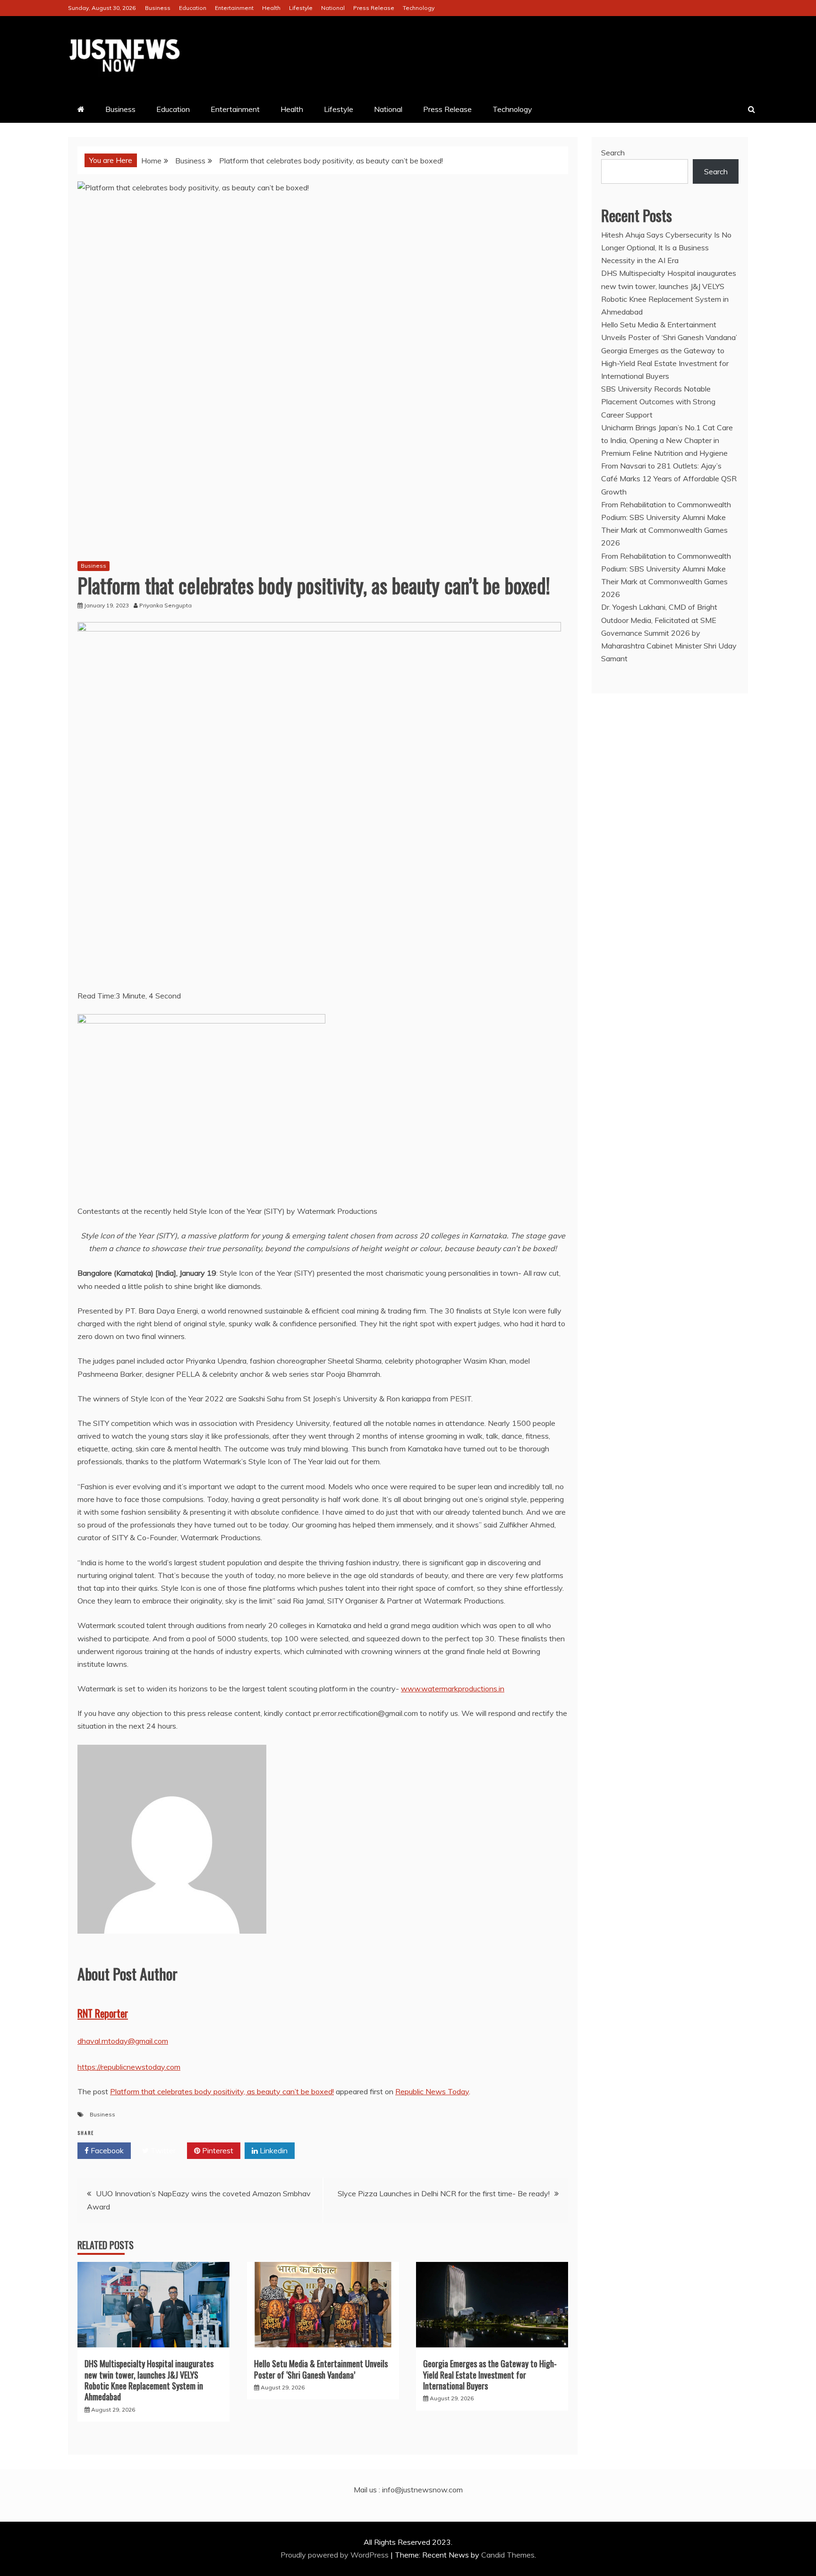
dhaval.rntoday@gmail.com (123, 2041)
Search (613, 153)
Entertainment (234, 8)
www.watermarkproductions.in (453, 1689)
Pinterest (217, 2150)
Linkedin (273, 2150)
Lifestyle (301, 8)
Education (193, 8)
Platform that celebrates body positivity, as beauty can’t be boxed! (222, 2091)
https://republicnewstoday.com (129, 2067)
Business (158, 8)
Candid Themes (508, 2555)
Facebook (106, 2150)
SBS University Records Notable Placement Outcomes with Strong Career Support (658, 401)
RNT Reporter (103, 2013)
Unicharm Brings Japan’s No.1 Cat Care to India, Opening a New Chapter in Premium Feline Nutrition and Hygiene (667, 440)
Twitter (162, 2150)
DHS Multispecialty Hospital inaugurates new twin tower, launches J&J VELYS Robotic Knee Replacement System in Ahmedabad (149, 2380)
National (333, 8)
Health (271, 8)
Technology (419, 8)
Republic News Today (432, 2091)
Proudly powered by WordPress (336, 2555)
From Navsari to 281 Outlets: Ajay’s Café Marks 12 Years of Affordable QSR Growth (669, 478)
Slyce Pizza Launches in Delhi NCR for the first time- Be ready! (444, 2193)
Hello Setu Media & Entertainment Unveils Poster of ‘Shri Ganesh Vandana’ (321, 2369)
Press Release (374, 8)
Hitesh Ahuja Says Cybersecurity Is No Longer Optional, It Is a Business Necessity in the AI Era (666, 247)
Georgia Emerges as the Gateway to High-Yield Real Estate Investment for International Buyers (490, 2375)
